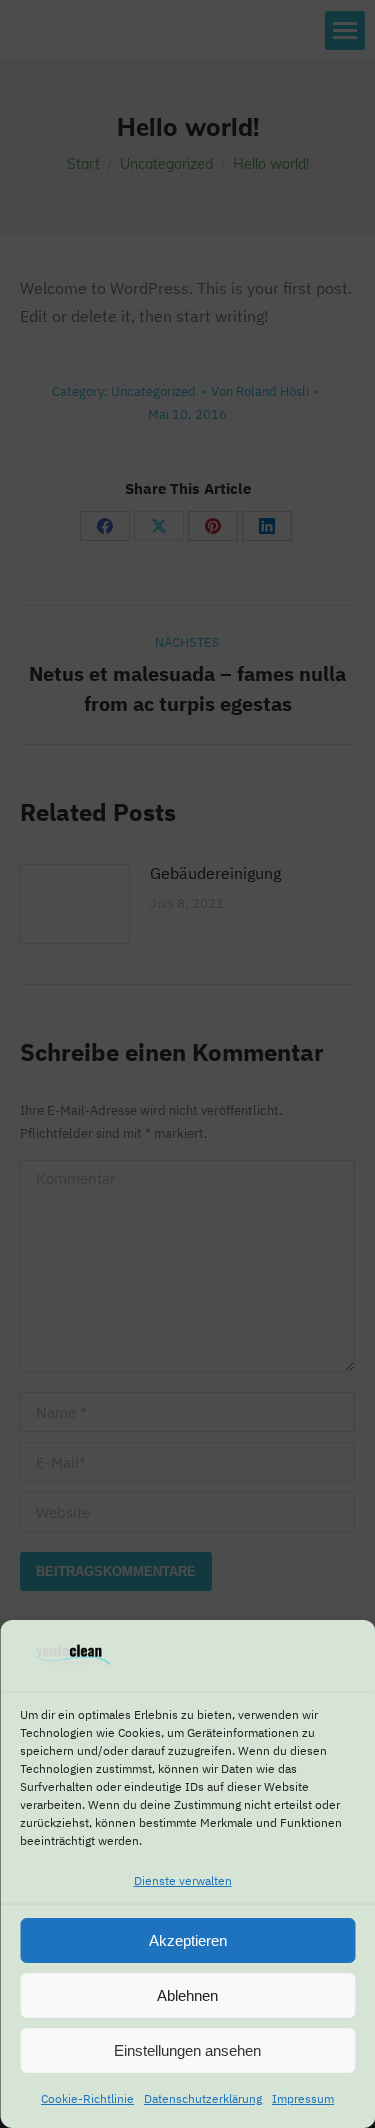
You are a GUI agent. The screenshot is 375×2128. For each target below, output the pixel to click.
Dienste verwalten (183, 1880)
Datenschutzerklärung (203, 2098)
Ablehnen (187, 1995)
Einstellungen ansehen (187, 2050)
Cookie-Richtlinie (87, 2098)
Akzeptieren (188, 1940)
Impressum (303, 2098)
